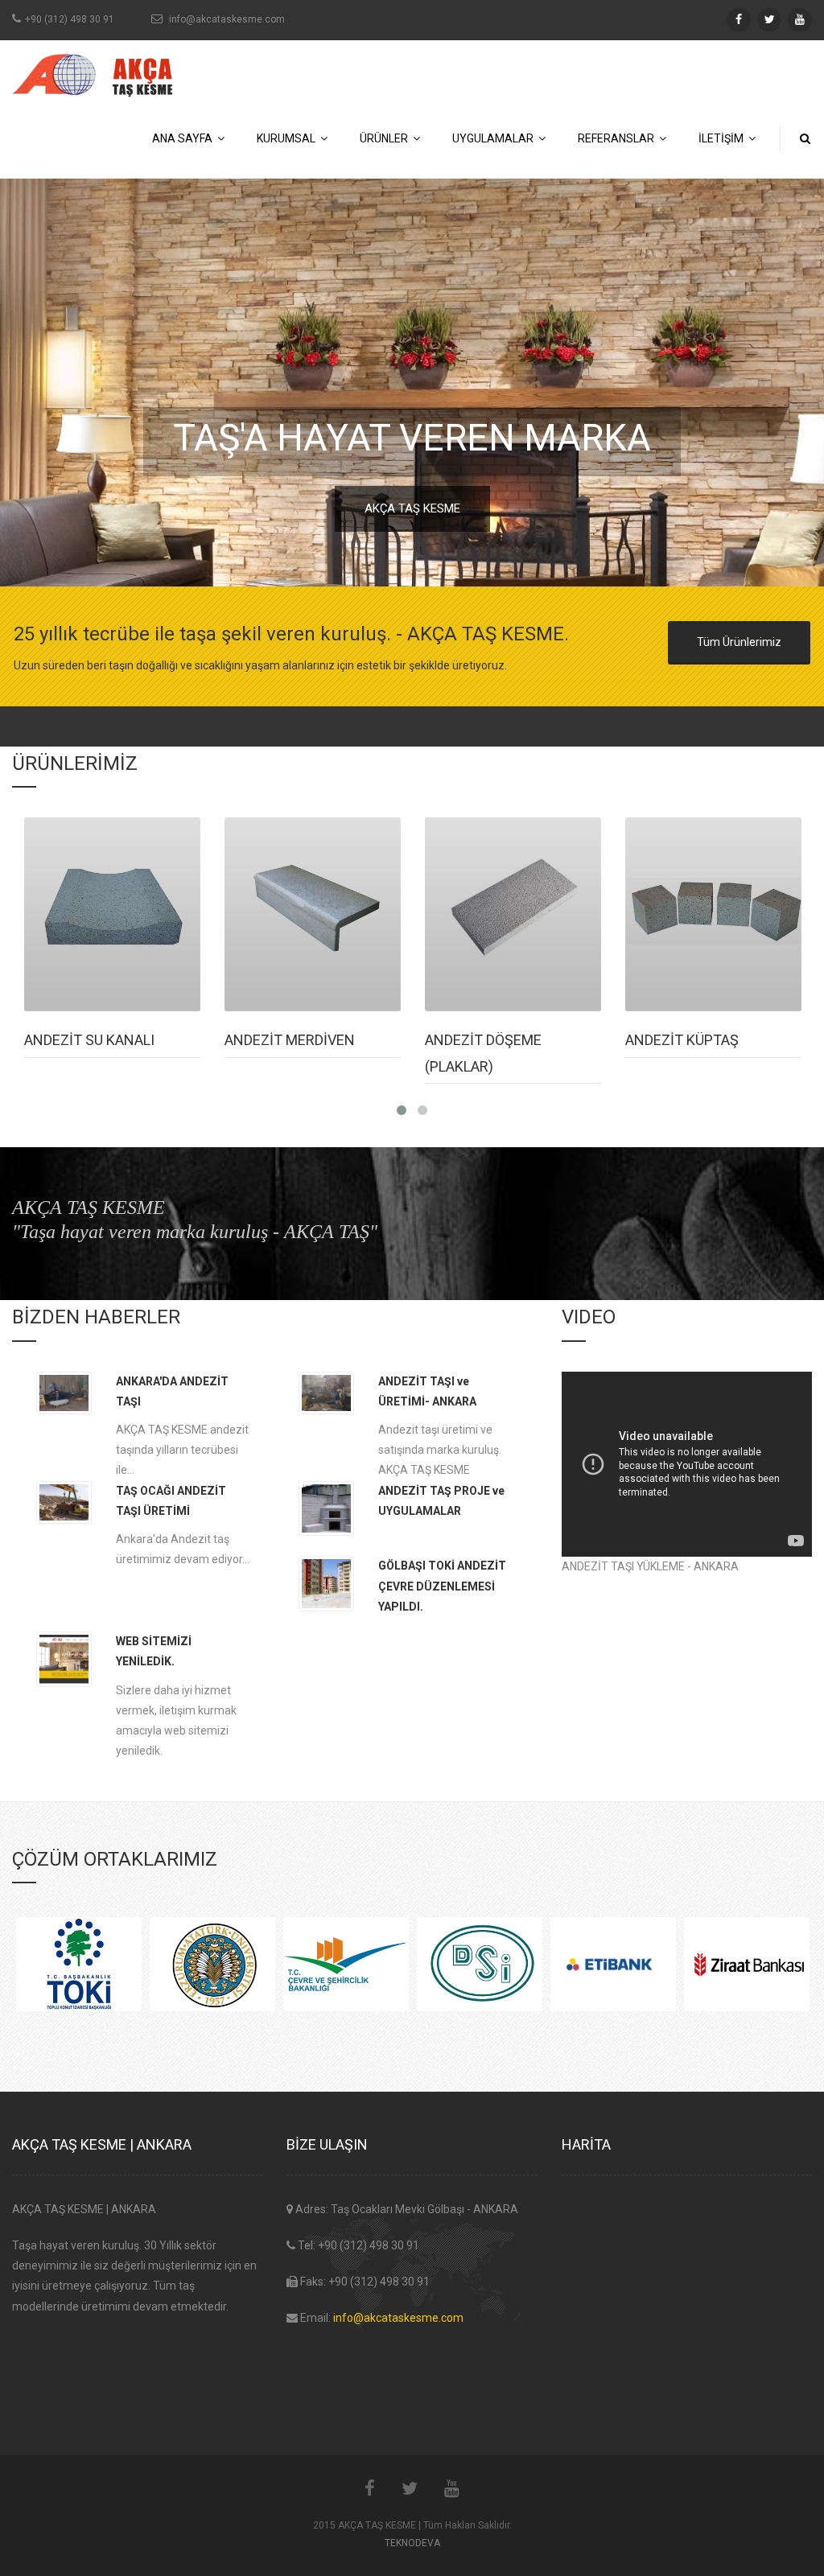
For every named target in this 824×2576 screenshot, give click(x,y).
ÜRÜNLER (386, 138)
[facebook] (739, 20)
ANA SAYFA (185, 138)
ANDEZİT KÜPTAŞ (682, 1040)
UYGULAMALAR (495, 138)
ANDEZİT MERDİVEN (290, 1040)
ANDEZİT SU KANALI (89, 1040)
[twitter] (769, 20)
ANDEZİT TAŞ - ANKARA (412, 438)
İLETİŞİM (723, 138)
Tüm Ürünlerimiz (739, 642)
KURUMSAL (288, 138)
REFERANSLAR (618, 138)
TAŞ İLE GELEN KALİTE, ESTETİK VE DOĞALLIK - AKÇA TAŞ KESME (412, 508)
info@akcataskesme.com (398, 2318)
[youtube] (800, 20)
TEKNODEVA (412, 2543)
